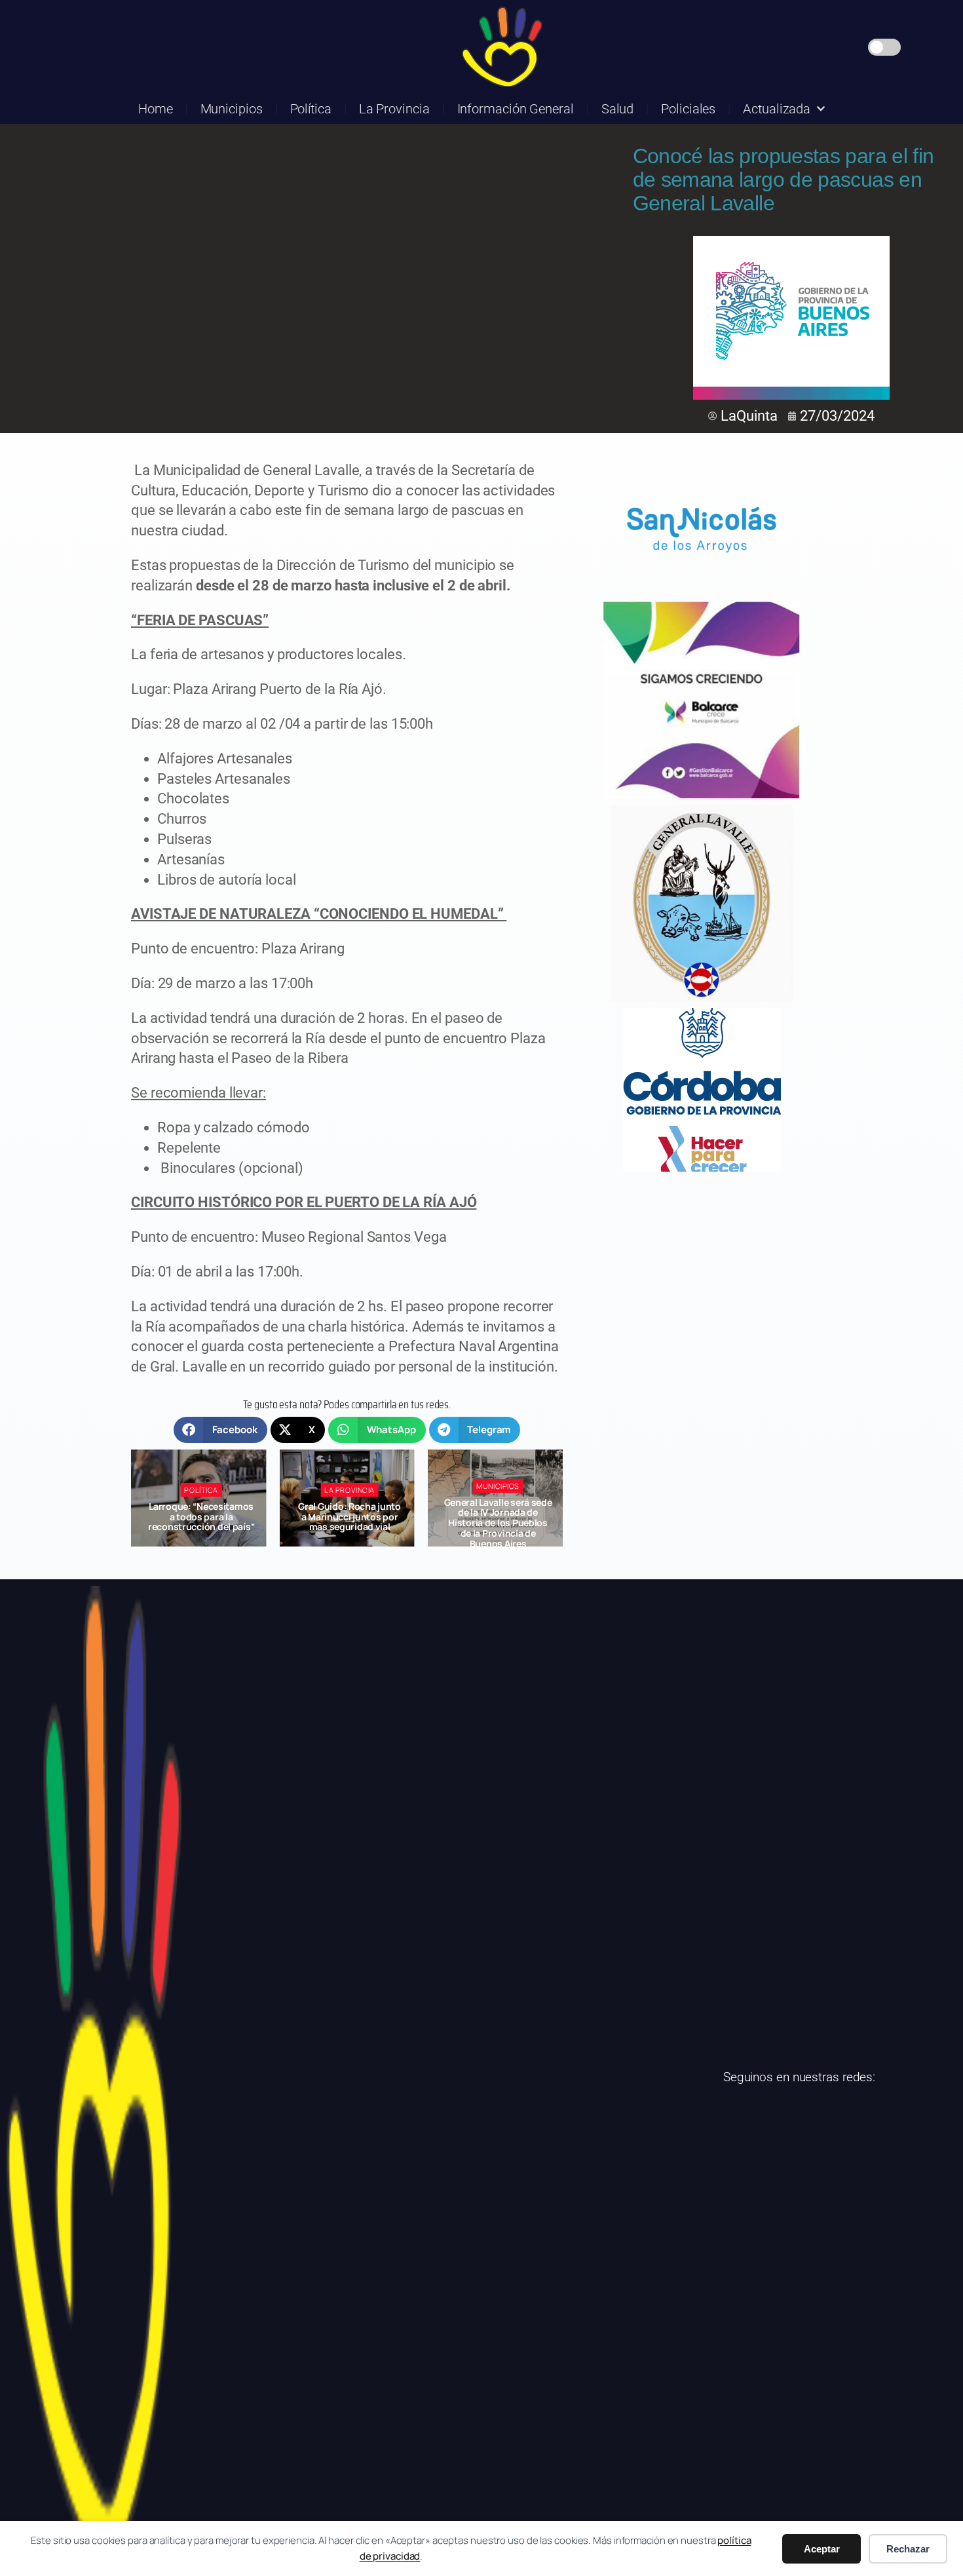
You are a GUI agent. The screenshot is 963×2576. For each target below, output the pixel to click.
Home (156, 109)
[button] (220, 1430)
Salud (618, 109)
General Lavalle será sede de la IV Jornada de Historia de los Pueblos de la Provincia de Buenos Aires (349, 1523)
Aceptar (822, 2549)
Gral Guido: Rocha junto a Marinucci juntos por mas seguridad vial (201, 1517)
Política (311, 109)
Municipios (232, 109)
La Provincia (394, 109)
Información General (516, 109)
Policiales (688, 109)
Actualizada (777, 109)
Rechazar (908, 2549)
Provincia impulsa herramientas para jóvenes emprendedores (498, 1517)
